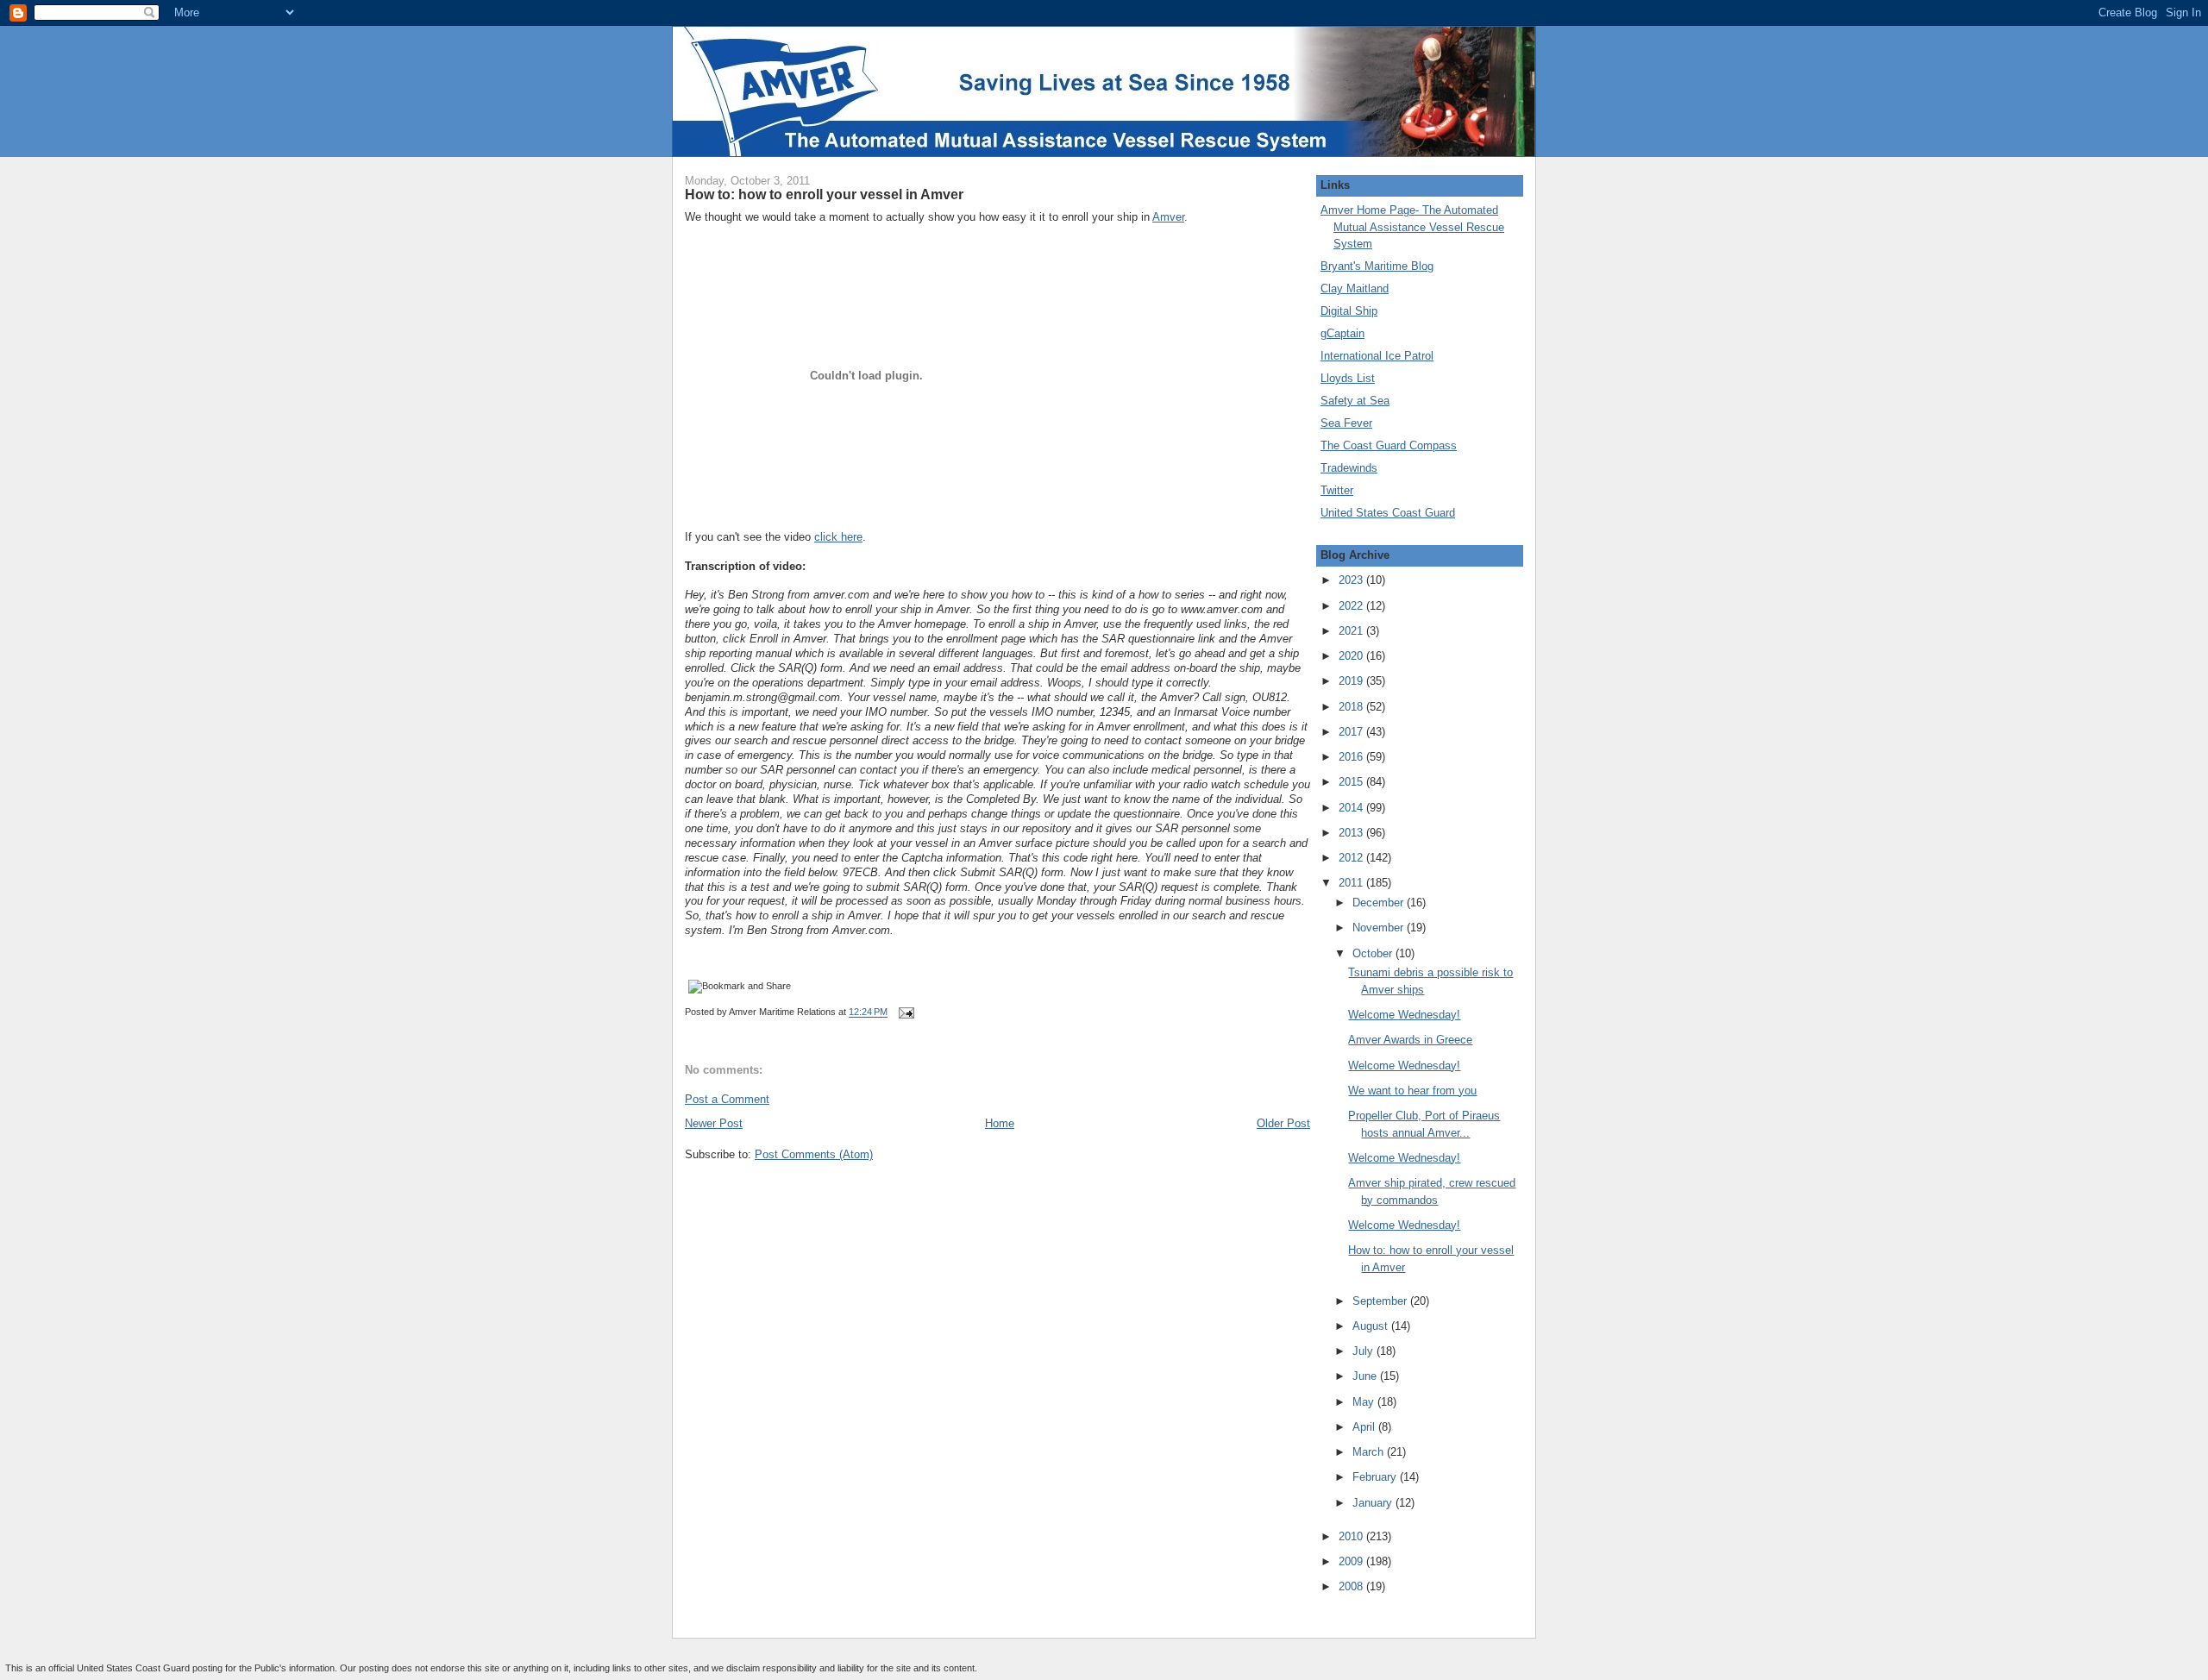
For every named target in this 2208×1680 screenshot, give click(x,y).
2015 (1352, 782)
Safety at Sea (1355, 401)
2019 (1352, 681)
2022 (1352, 606)
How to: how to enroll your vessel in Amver (824, 194)
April (1365, 1427)
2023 (1352, 580)
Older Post (1283, 1123)
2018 (1352, 707)
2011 (1352, 883)
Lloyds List (1348, 378)
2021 (1352, 631)
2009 (1352, 1561)
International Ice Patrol (1377, 356)
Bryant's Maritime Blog (1377, 266)
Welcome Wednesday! (1404, 1015)
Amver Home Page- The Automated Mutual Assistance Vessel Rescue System (1412, 227)
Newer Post (714, 1123)
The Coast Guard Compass (1389, 445)
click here (838, 537)
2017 (1352, 732)
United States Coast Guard (1388, 513)
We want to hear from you (1412, 1091)
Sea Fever (1346, 423)
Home (1000, 1123)
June (1366, 1376)
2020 (1352, 656)
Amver (1168, 217)
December (1380, 903)
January (1374, 1503)
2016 (1352, 757)
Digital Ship (1349, 311)
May (1365, 1402)
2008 (1352, 1586)
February (1376, 1477)
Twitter (1337, 490)
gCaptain (1342, 333)
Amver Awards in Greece (1410, 1040)
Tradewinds (1349, 468)
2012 (1352, 858)
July (1364, 1351)
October (1374, 953)
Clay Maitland (1355, 288)
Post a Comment (727, 1099)
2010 (1352, 1536)
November (1380, 928)
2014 (1352, 808)
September (1381, 1301)
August (1372, 1326)
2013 (1352, 833)
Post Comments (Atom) (814, 1154)
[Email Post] (904, 1012)
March (1370, 1452)
